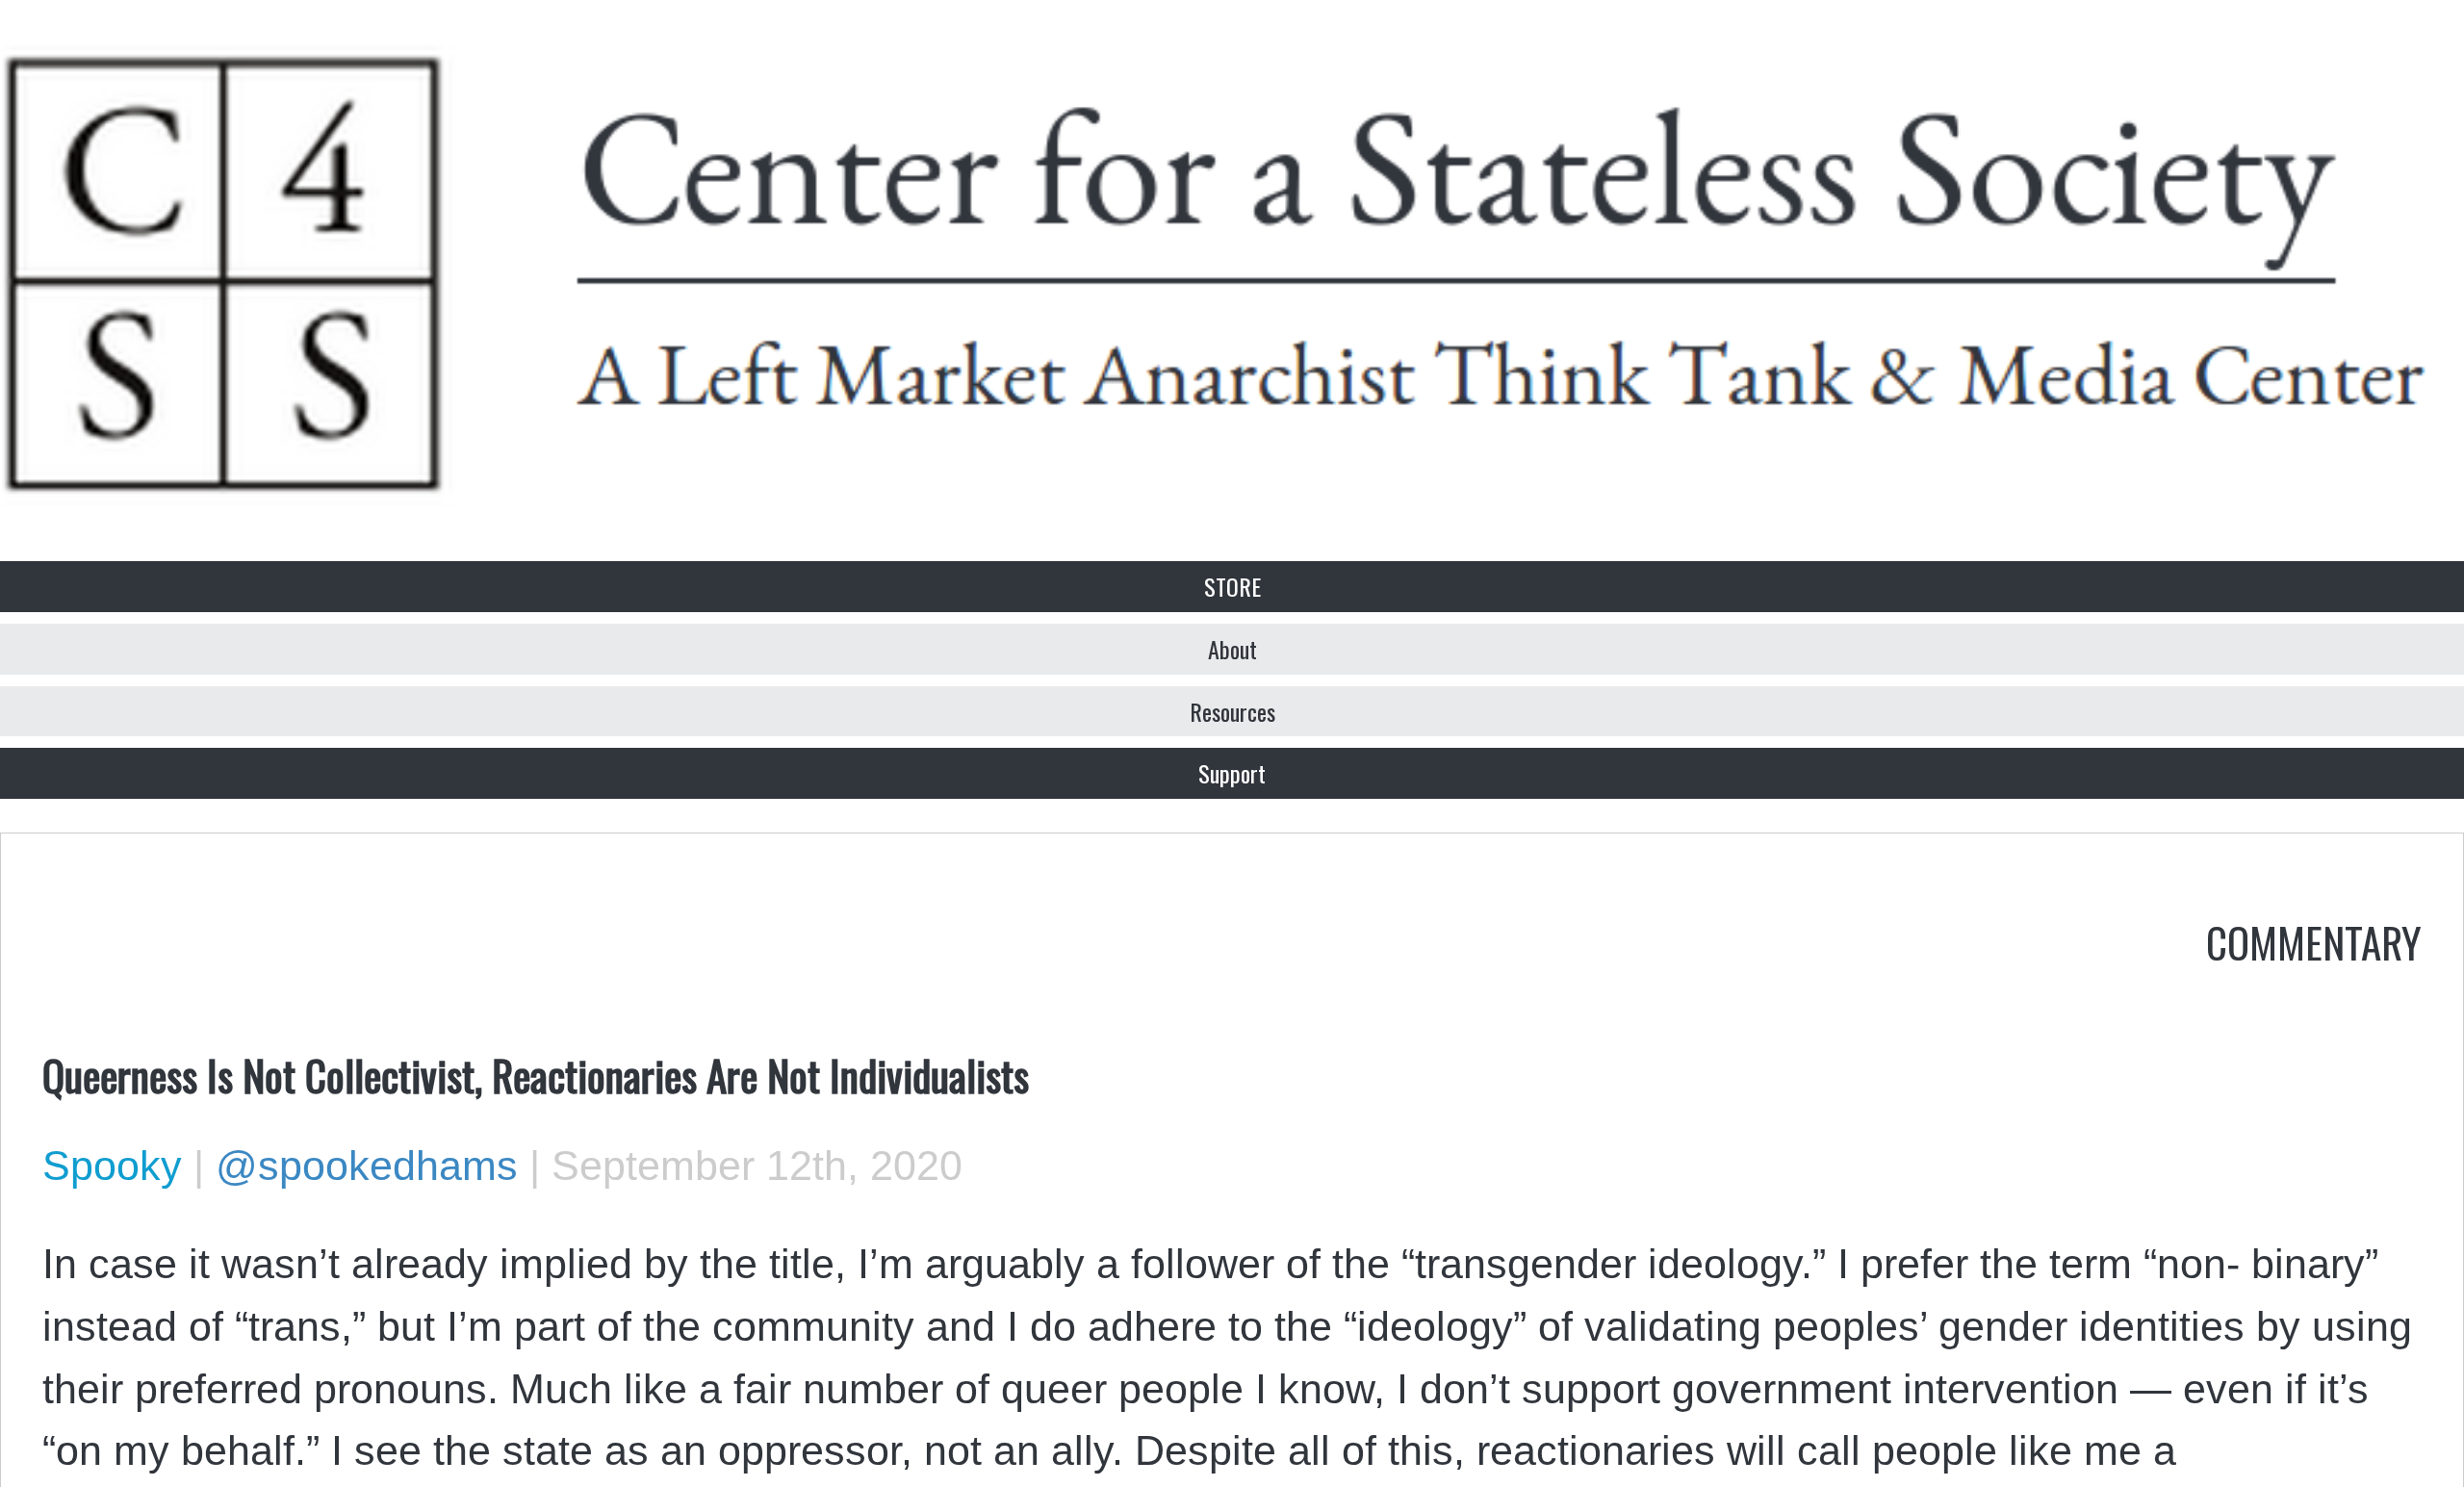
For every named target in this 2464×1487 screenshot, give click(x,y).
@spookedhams (367, 1166)
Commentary (2314, 941)
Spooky (112, 1166)
